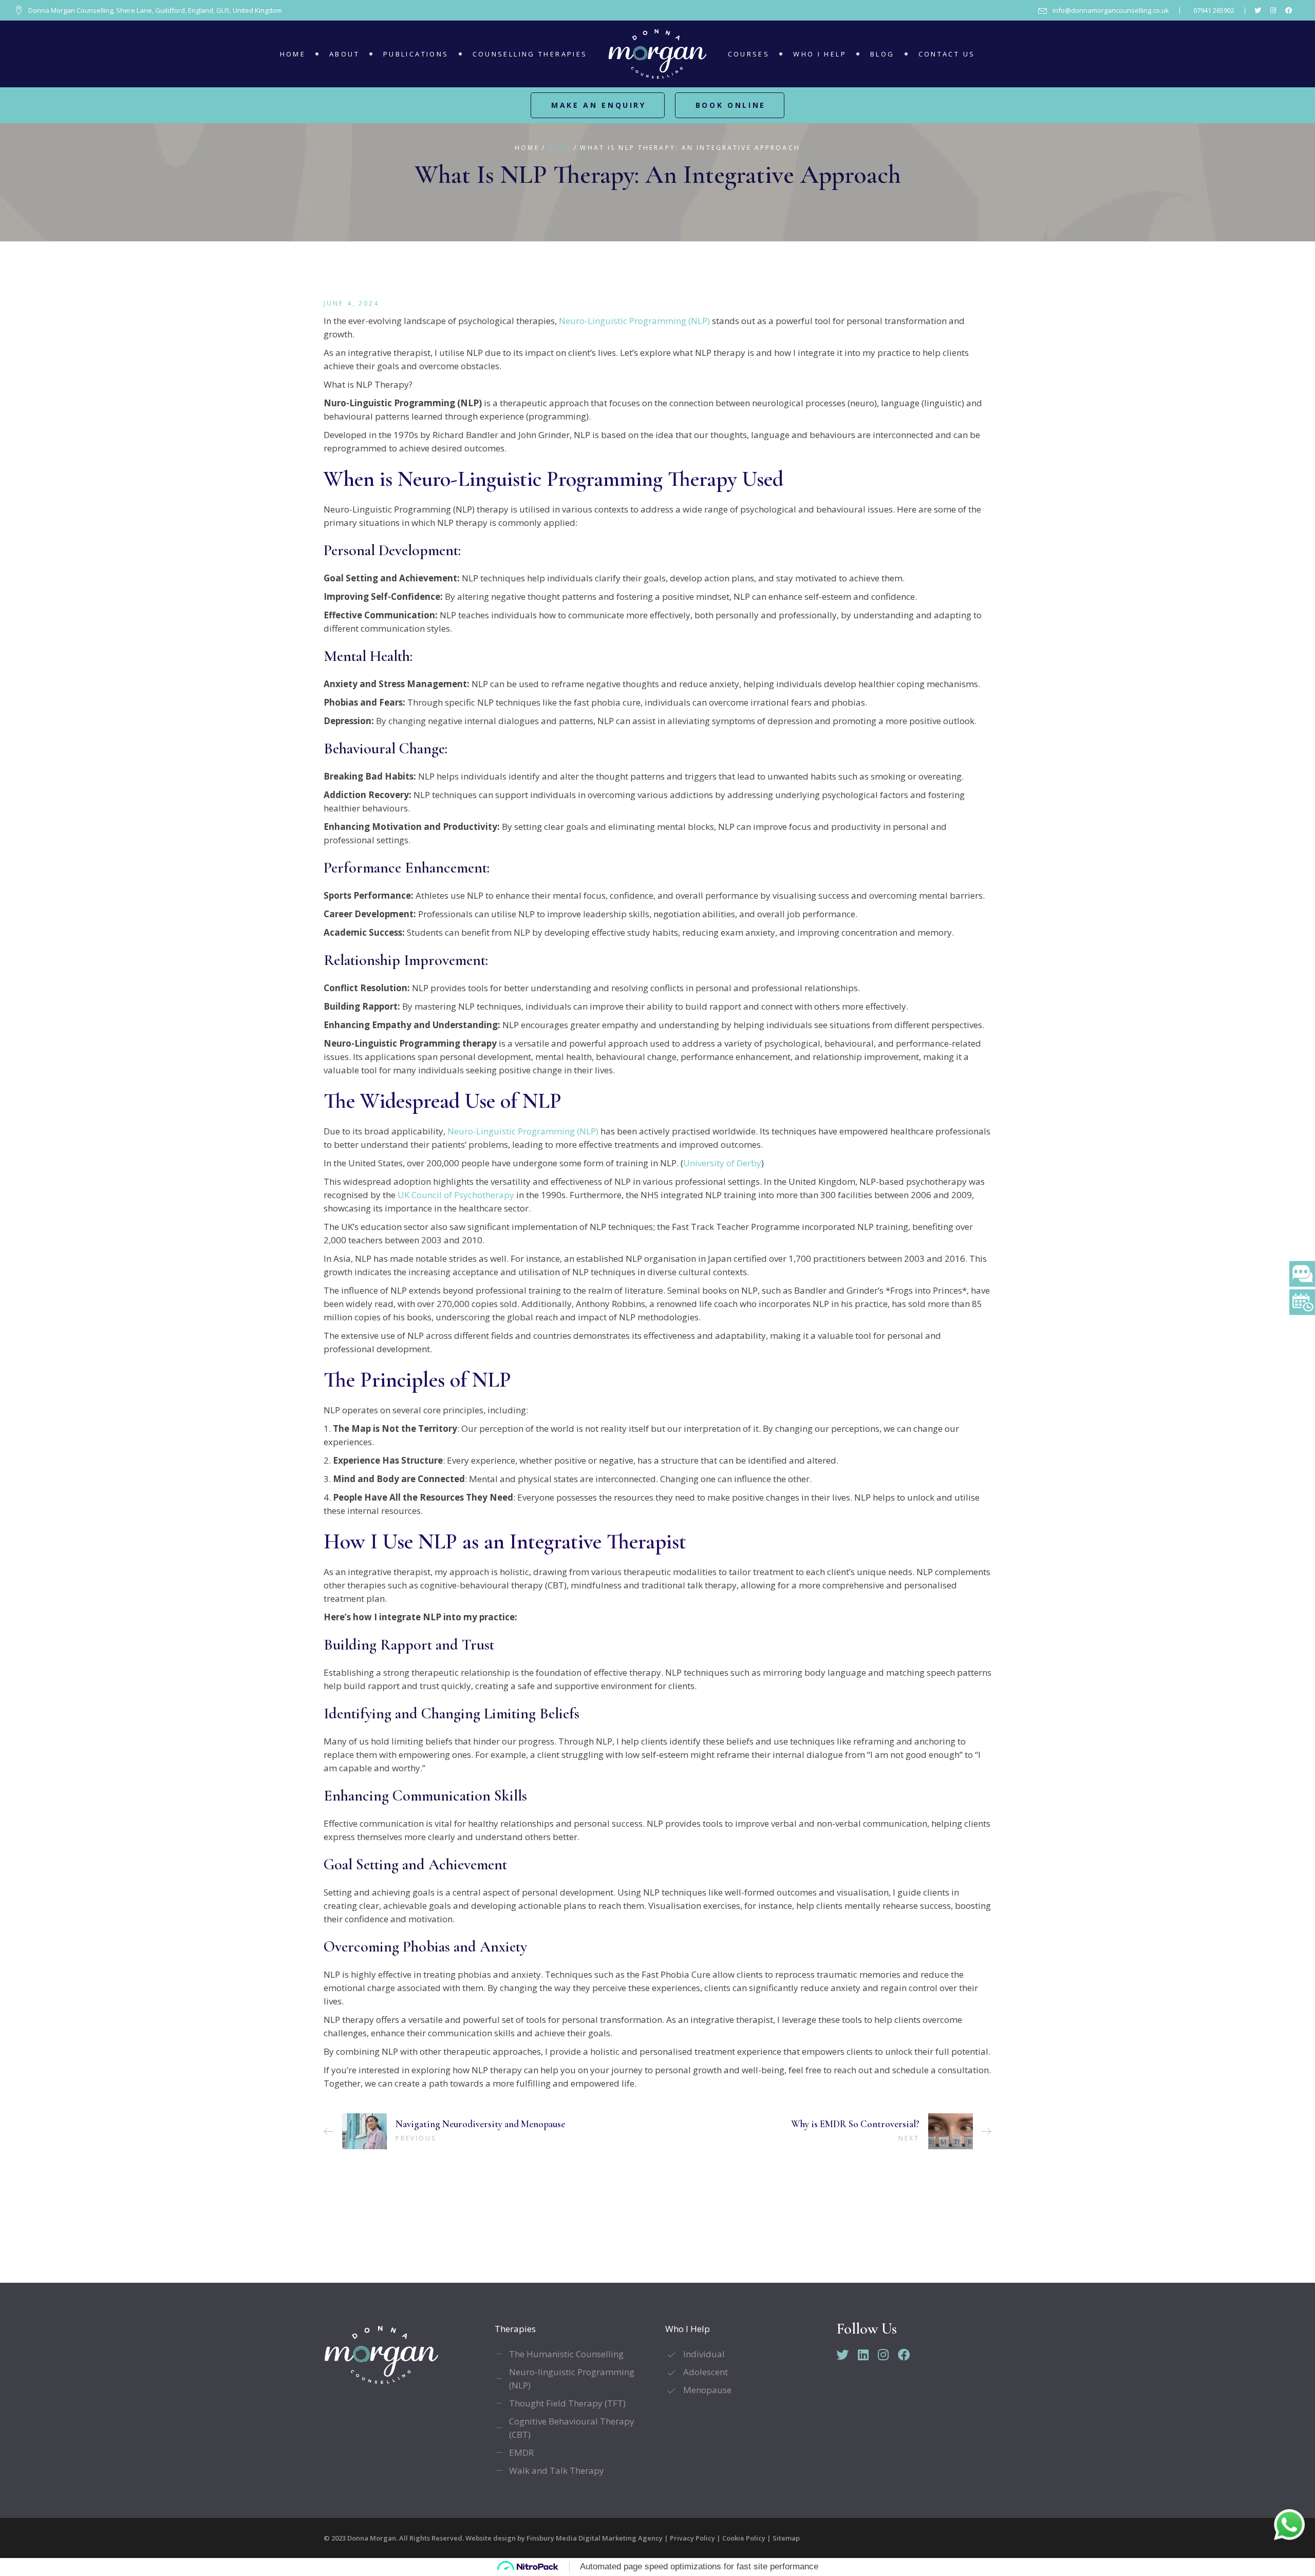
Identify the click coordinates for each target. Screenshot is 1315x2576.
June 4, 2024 (351, 303)
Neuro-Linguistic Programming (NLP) (634, 321)
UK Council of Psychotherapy (456, 1195)
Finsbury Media (552, 2538)
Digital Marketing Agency (621, 2538)
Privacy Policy (692, 2538)
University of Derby (722, 1163)
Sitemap (786, 2538)
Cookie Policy (744, 2538)
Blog (560, 148)
